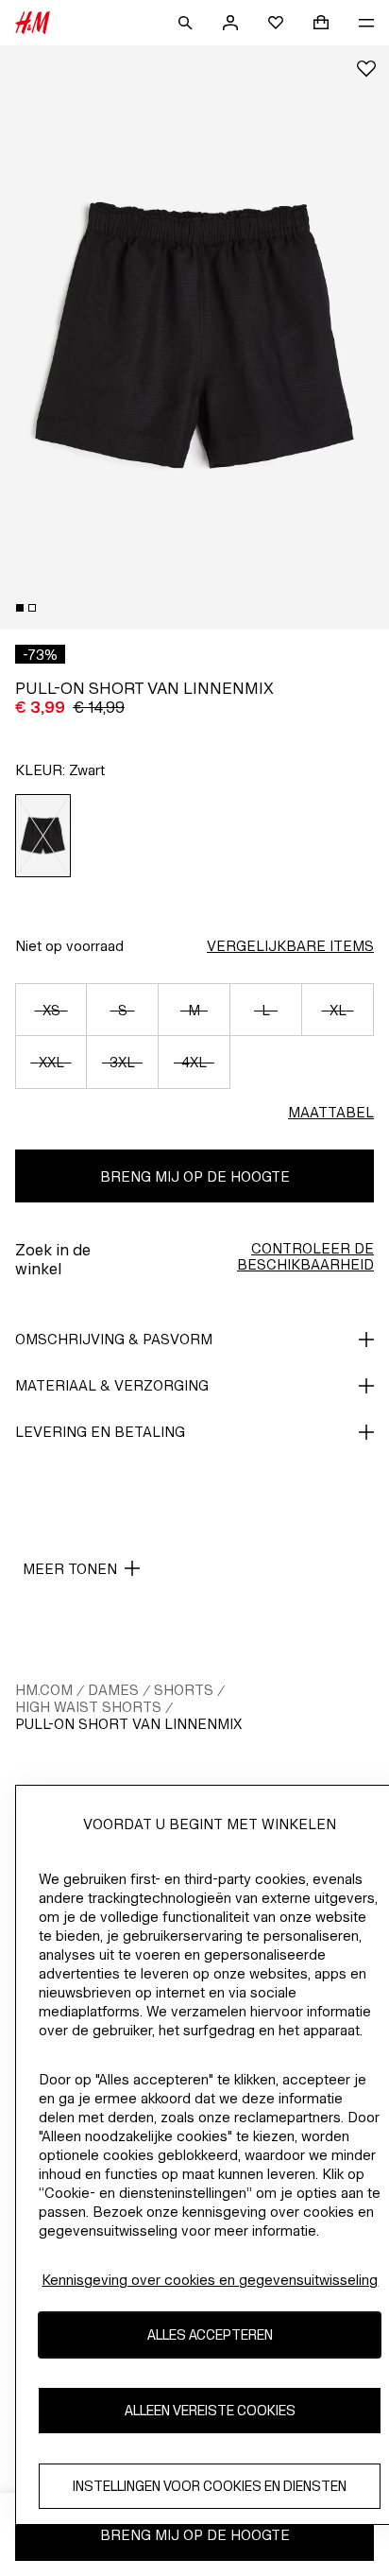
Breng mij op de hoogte (195, 1176)
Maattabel (331, 1112)
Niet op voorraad (69, 946)
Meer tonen (70, 1569)
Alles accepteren (210, 2334)
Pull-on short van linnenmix (128, 1724)
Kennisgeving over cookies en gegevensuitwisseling (210, 2280)
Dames (113, 1690)
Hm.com (44, 1690)
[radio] (43, 836)
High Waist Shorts (88, 1707)
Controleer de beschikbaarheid (305, 1256)
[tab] (20, 608)
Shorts (184, 1690)
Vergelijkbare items (290, 946)
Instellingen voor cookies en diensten (210, 2486)
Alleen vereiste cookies (210, 2410)
